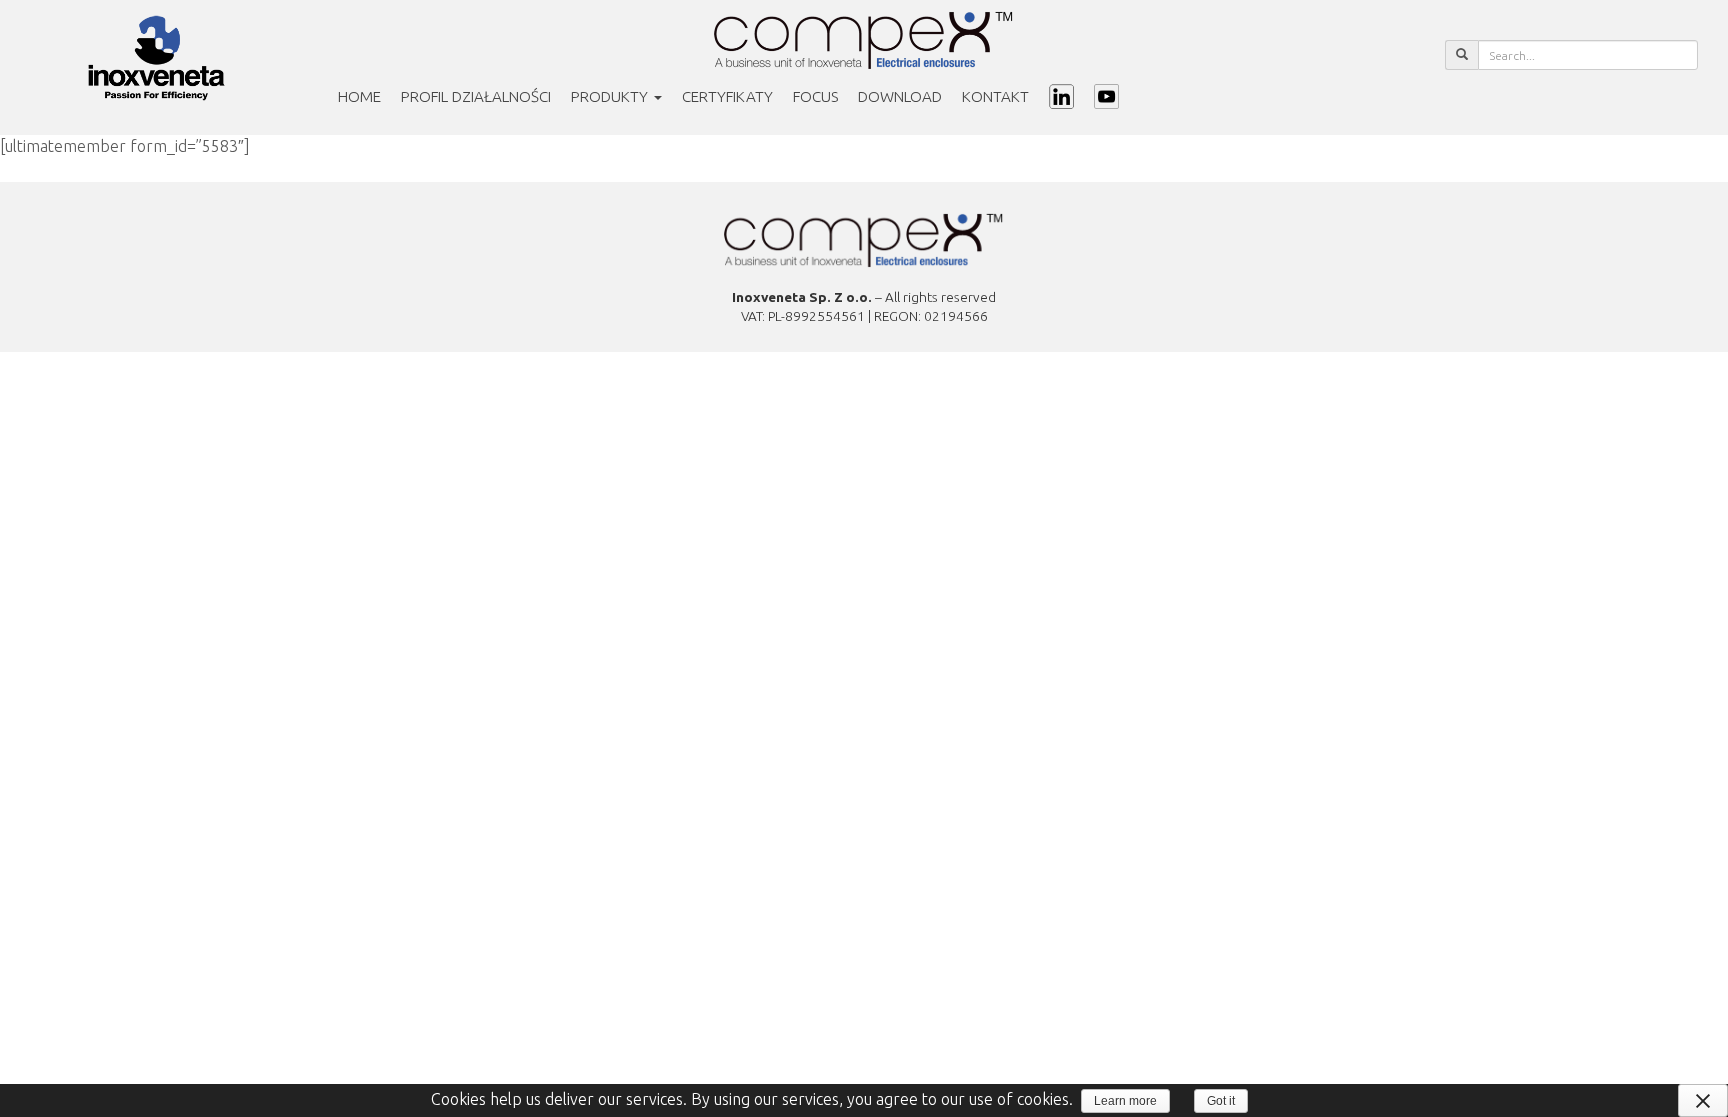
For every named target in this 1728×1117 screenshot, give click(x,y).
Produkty (611, 96)
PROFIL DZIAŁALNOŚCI (476, 96)
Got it (1221, 1101)
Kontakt (995, 96)
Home (359, 96)
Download (900, 96)
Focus (815, 96)
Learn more (1125, 1101)
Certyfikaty (727, 96)
